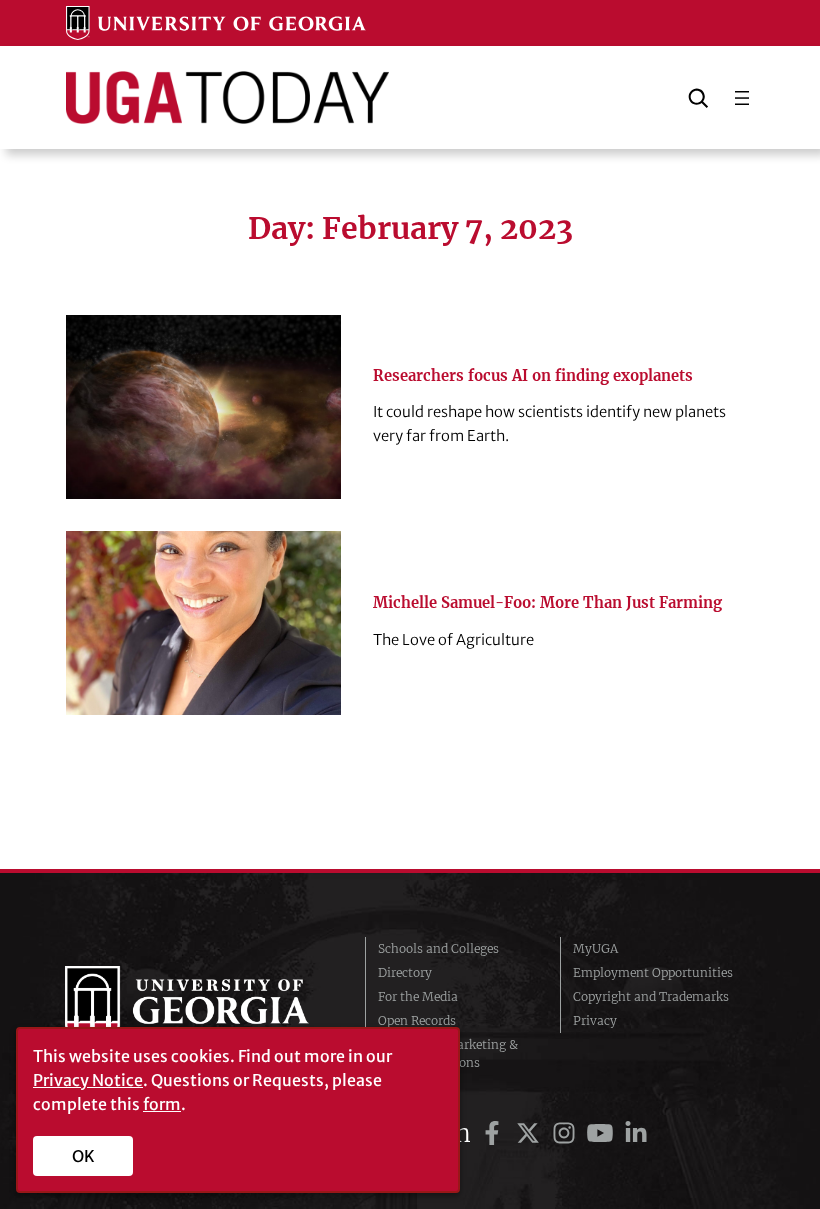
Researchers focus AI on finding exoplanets (533, 376)
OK (83, 1156)
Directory (405, 972)
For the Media (418, 996)
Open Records (417, 1020)
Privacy (595, 1020)
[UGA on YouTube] (603, 1133)
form (162, 1104)
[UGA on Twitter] (531, 1133)
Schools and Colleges (438, 948)
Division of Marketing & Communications (448, 1053)
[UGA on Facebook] (495, 1133)
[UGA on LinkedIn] (636, 1133)
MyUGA (595, 948)
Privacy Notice (88, 1080)
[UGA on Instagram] (567, 1133)
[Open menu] (742, 98)
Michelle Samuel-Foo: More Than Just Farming (547, 603)
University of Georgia (200, 1006)
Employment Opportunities (653, 972)
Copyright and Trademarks (651, 996)
